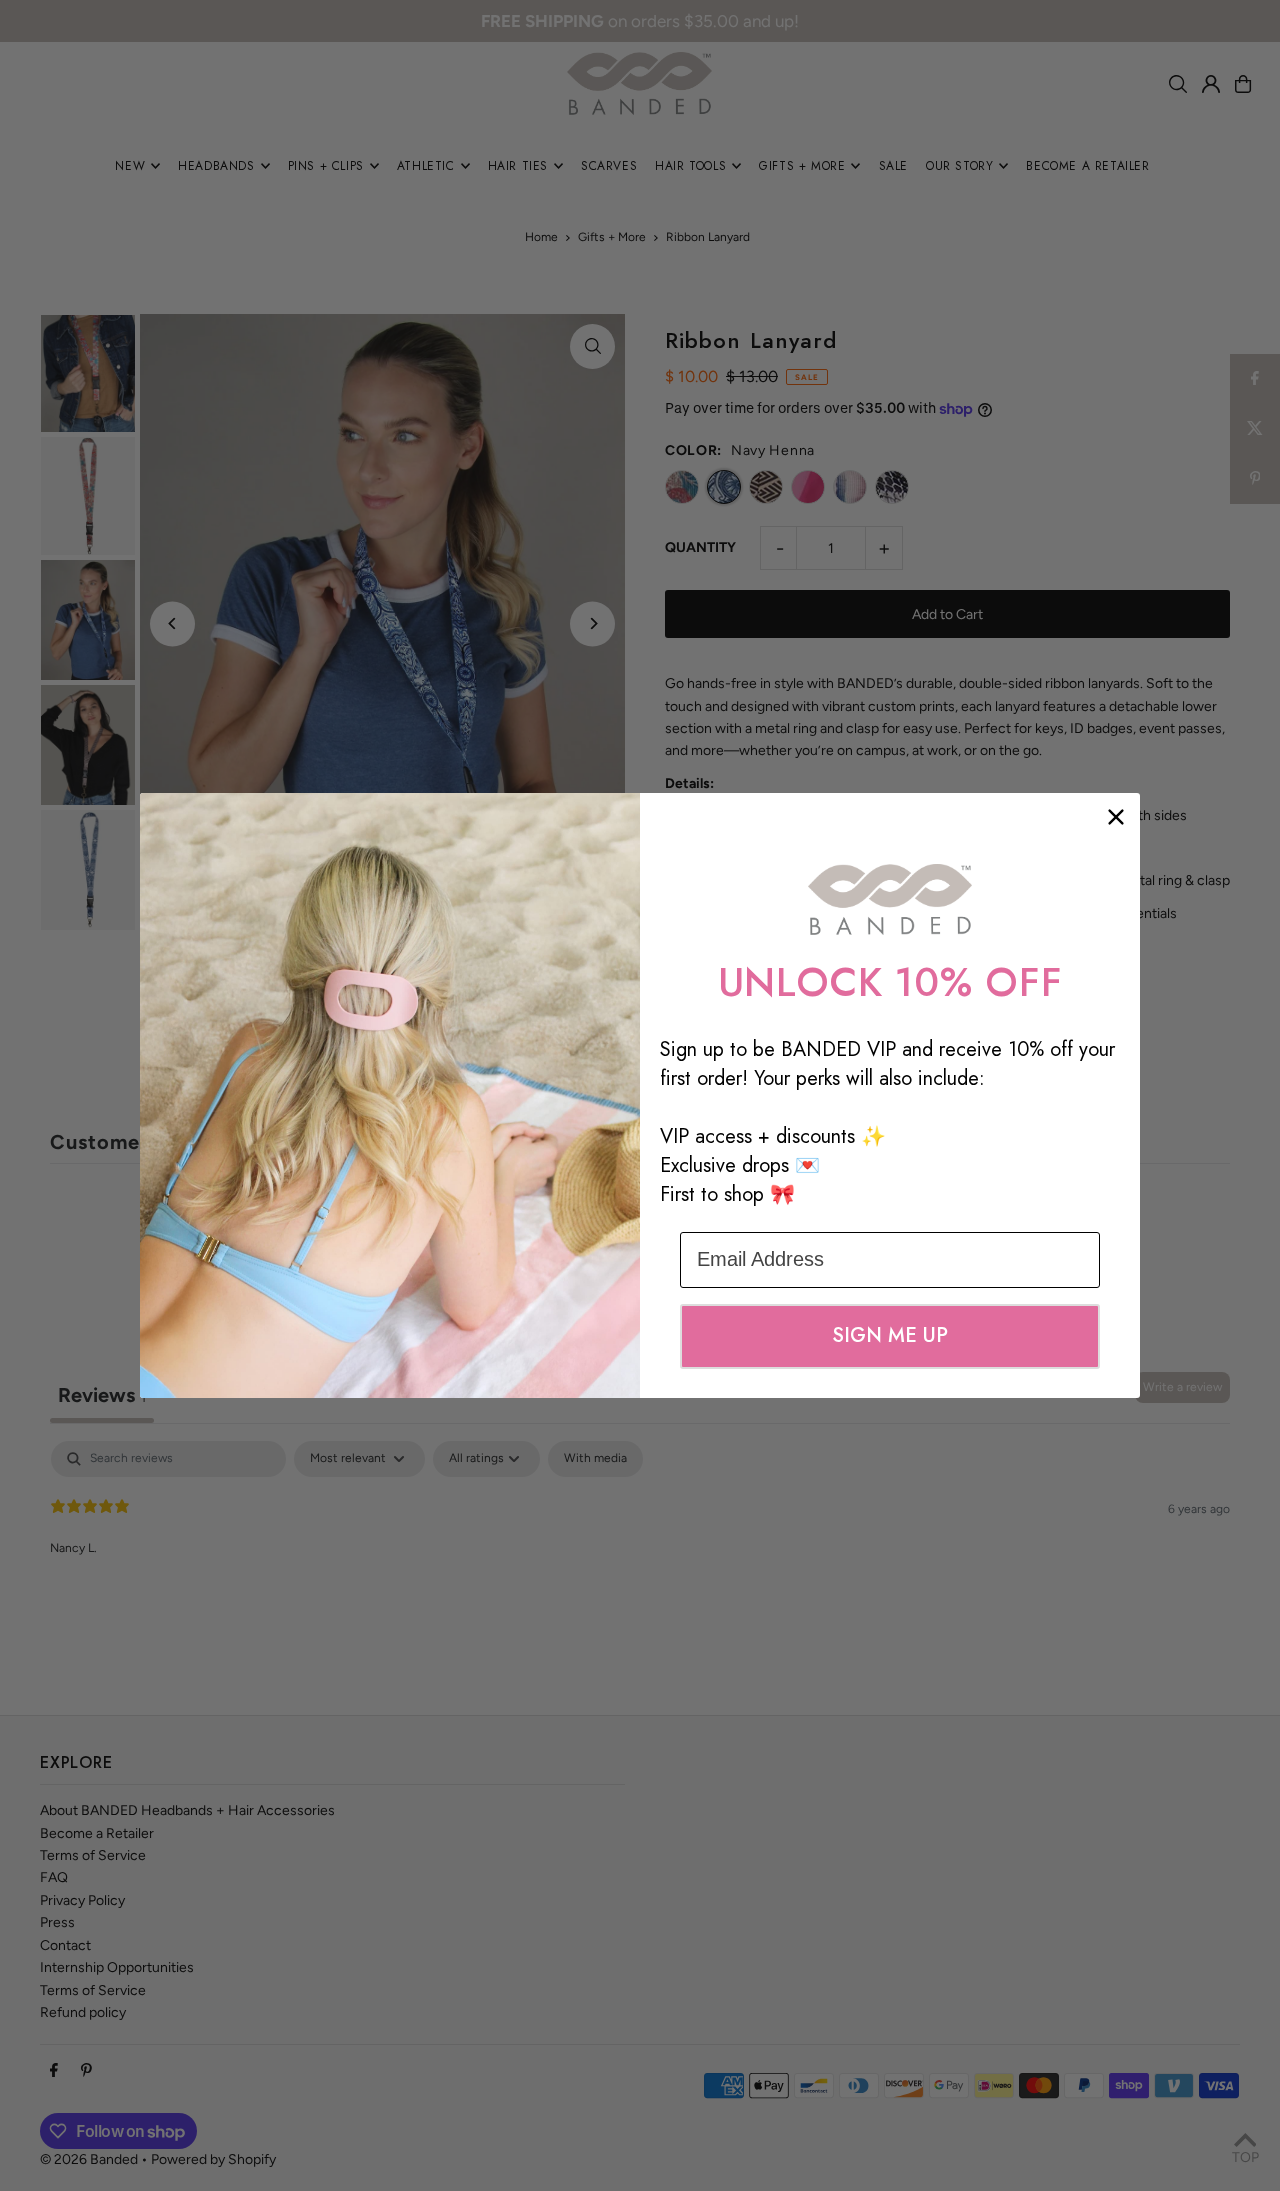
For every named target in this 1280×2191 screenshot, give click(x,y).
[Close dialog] (1116, 817)
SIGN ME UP (890, 1335)
